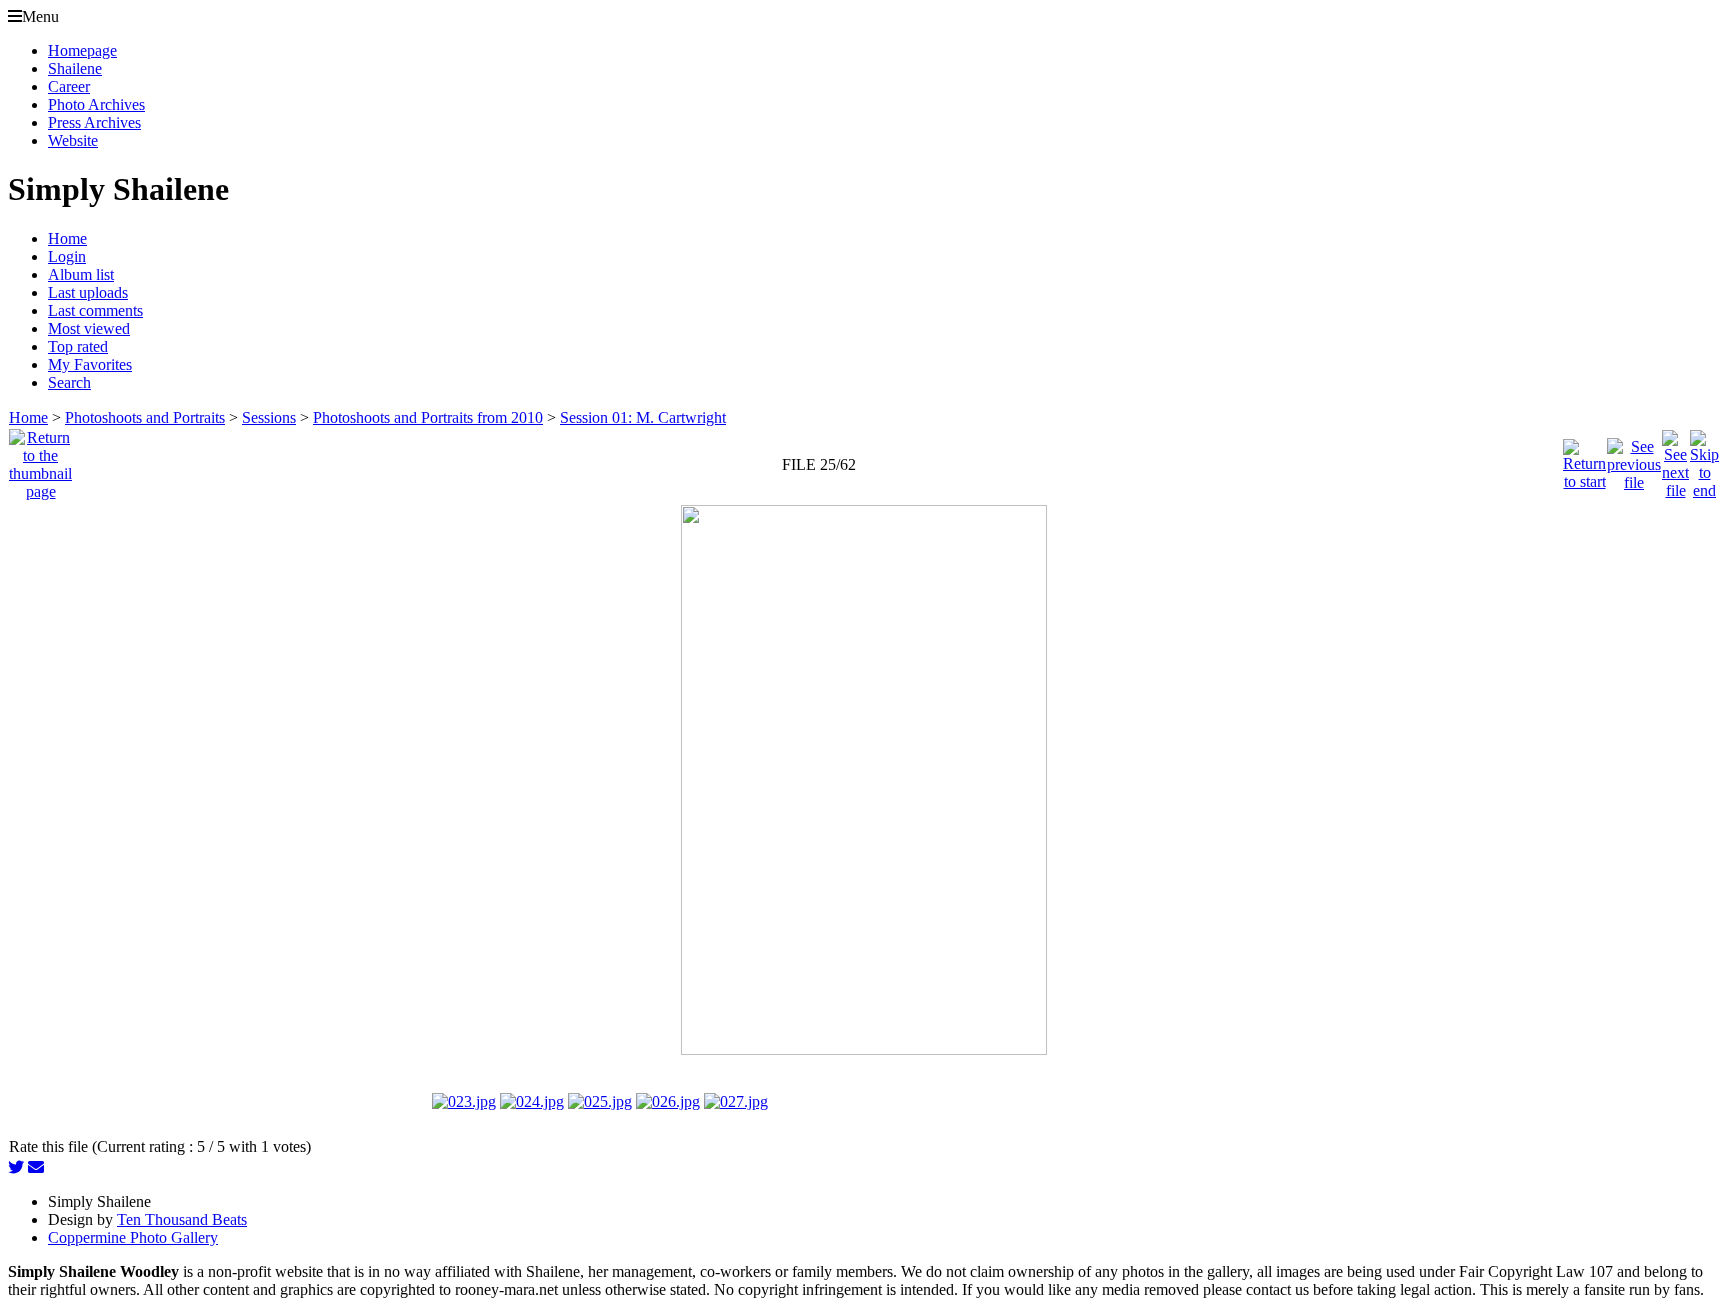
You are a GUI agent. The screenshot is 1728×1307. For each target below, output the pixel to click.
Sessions (269, 417)
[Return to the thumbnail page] (40, 459)
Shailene (75, 68)
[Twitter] (16, 1167)
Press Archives (94, 122)
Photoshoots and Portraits (145, 417)
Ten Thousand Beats (182, 1219)
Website (73, 140)
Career (69, 86)
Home (67, 238)
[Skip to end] (1704, 459)
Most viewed (89, 328)
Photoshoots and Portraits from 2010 (428, 417)
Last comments (95, 310)
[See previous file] (1634, 459)
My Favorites (90, 364)
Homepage (82, 50)
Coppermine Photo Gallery (133, 1237)
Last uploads (88, 292)
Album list (81, 274)
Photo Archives (96, 104)
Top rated (78, 346)
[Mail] (36, 1167)
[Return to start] (1584, 459)
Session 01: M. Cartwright (643, 417)
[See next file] (1675, 459)
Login (67, 256)
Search (69, 382)
